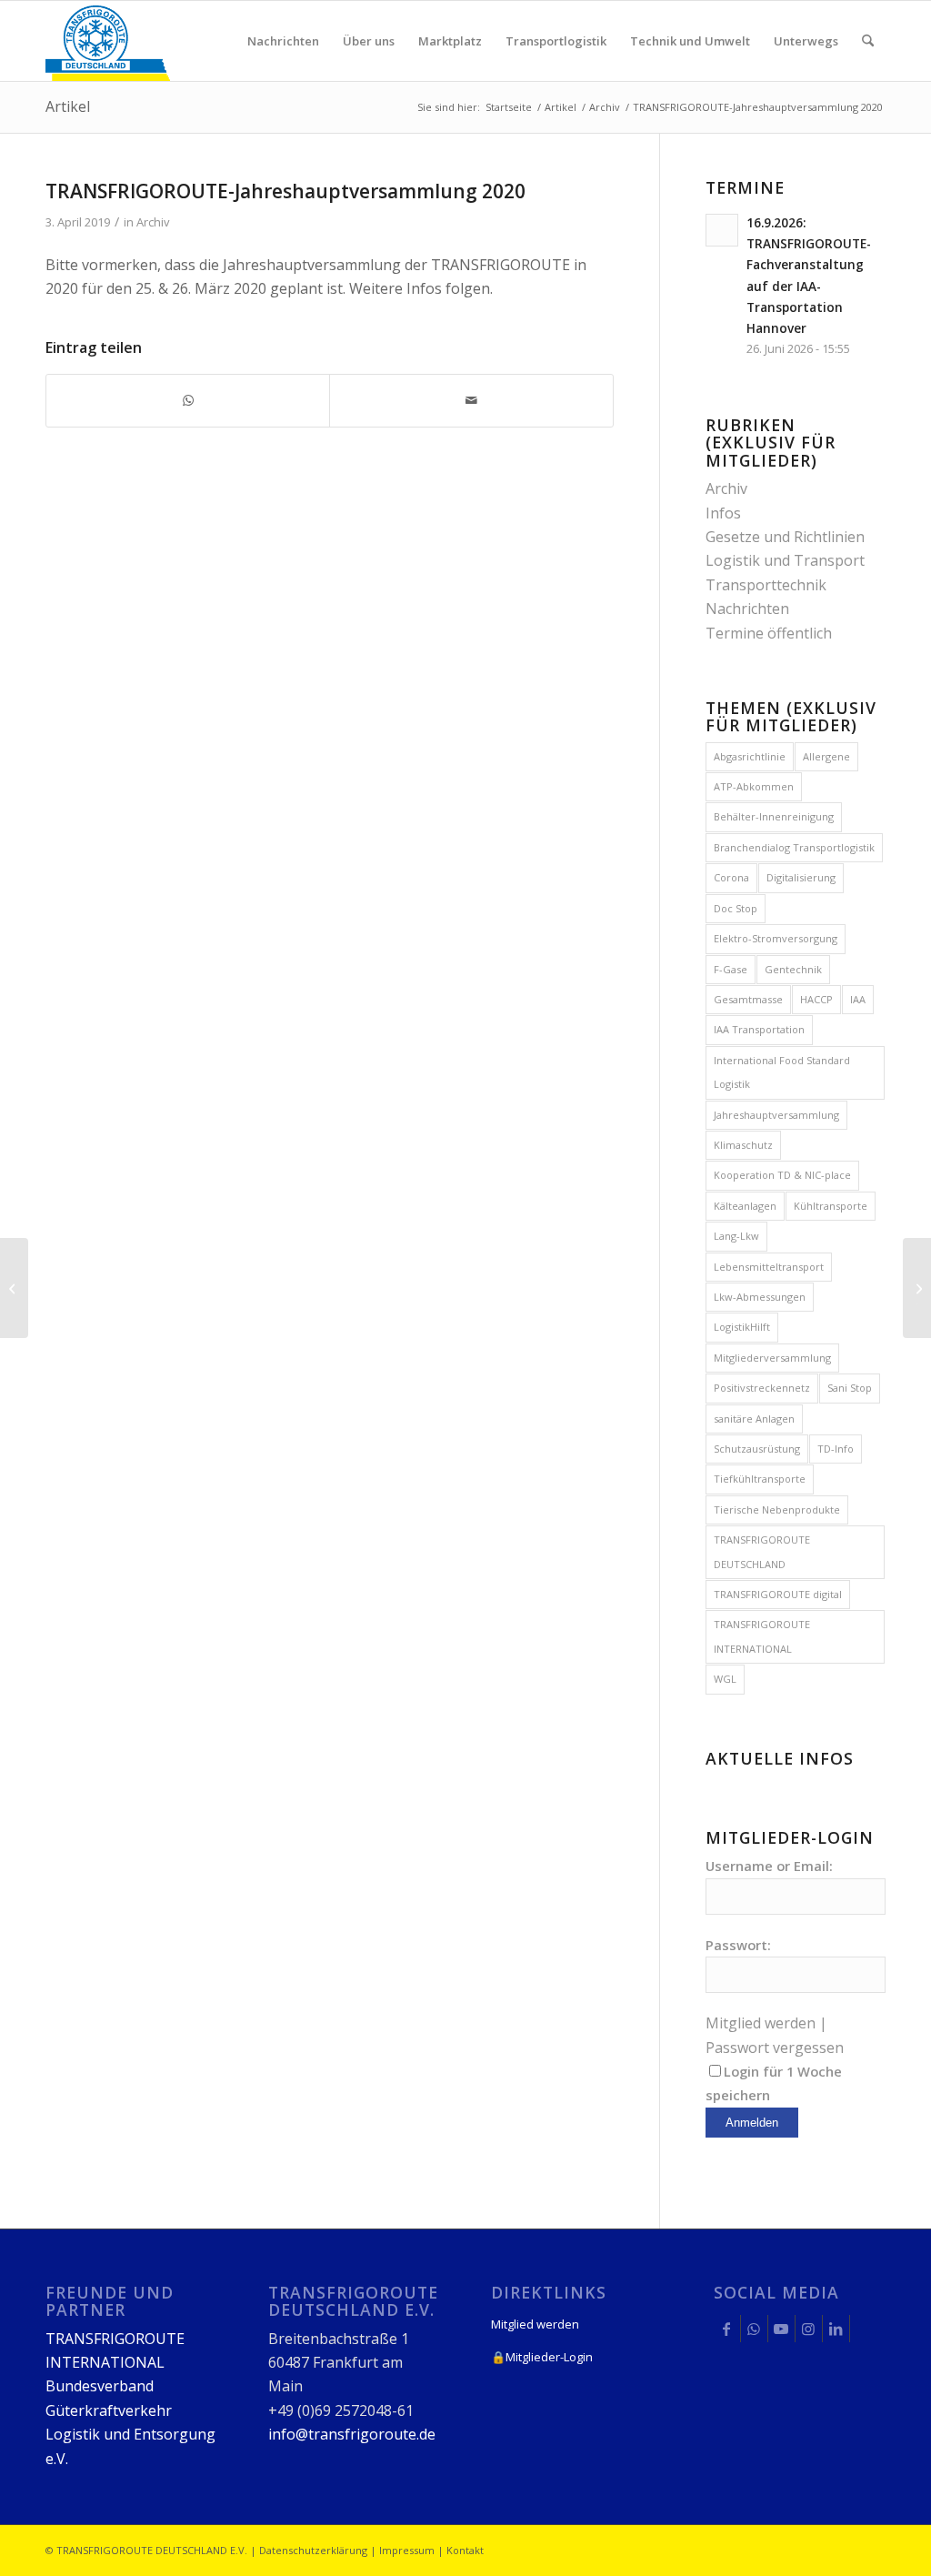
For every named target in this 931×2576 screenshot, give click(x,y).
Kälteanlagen (745, 1206)
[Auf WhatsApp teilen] (188, 400)
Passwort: (738, 1945)
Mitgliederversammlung (772, 1358)
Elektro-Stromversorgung (776, 938)
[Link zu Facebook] (727, 2329)
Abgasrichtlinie (750, 756)
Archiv (153, 222)
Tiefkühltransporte (760, 1479)
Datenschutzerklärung (313, 2550)
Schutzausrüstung (757, 1449)
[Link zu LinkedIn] (836, 2329)
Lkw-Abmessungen (760, 1297)
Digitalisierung (801, 877)
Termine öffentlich (769, 633)
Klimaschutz (743, 1145)
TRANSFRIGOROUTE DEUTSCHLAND (762, 1551)
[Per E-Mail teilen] (471, 400)
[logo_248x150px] (108, 41)
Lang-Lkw (736, 1236)
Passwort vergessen (775, 2048)
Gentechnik (793, 969)
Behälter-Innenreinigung (774, 816)
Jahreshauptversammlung (776, 1115)
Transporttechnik (766, 585)
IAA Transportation (759, 1029)
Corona (731, 877)
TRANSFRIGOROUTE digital (778, 1594)
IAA (858, 999)
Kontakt (465, 2550)
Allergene (826, 756)
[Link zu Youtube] (781, 2329)
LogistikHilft (742, 1327)
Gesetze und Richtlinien (785, 537)
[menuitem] (283, 41)
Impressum (407, 2550)
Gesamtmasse (748, 999)
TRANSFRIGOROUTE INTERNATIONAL (762, 1636)
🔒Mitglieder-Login (542, 2357)
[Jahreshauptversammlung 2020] (14, 1288)
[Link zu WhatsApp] (754, 2329)
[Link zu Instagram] (809, 2329)
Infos (723, 513)
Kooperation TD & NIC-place (782, 1175)
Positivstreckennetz (762, 1388)
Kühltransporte (831, 1206)
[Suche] (868, 41)
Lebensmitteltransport (769, 1267)
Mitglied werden (761, 2023)
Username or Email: (769, 1866)
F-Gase (731, 969)
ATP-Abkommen (754, 786)
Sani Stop (850, 1388)
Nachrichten (747, 609)
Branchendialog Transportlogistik (794, 847)
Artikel (68, 106)
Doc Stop (736, 908)
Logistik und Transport (785, 560)
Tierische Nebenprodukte (777, 1509)
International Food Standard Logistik (782, 1072)
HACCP (816, 999)
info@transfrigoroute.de (352, 2434)
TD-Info (836, 1449)
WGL (725, 1679)
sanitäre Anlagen (754, 1419)
